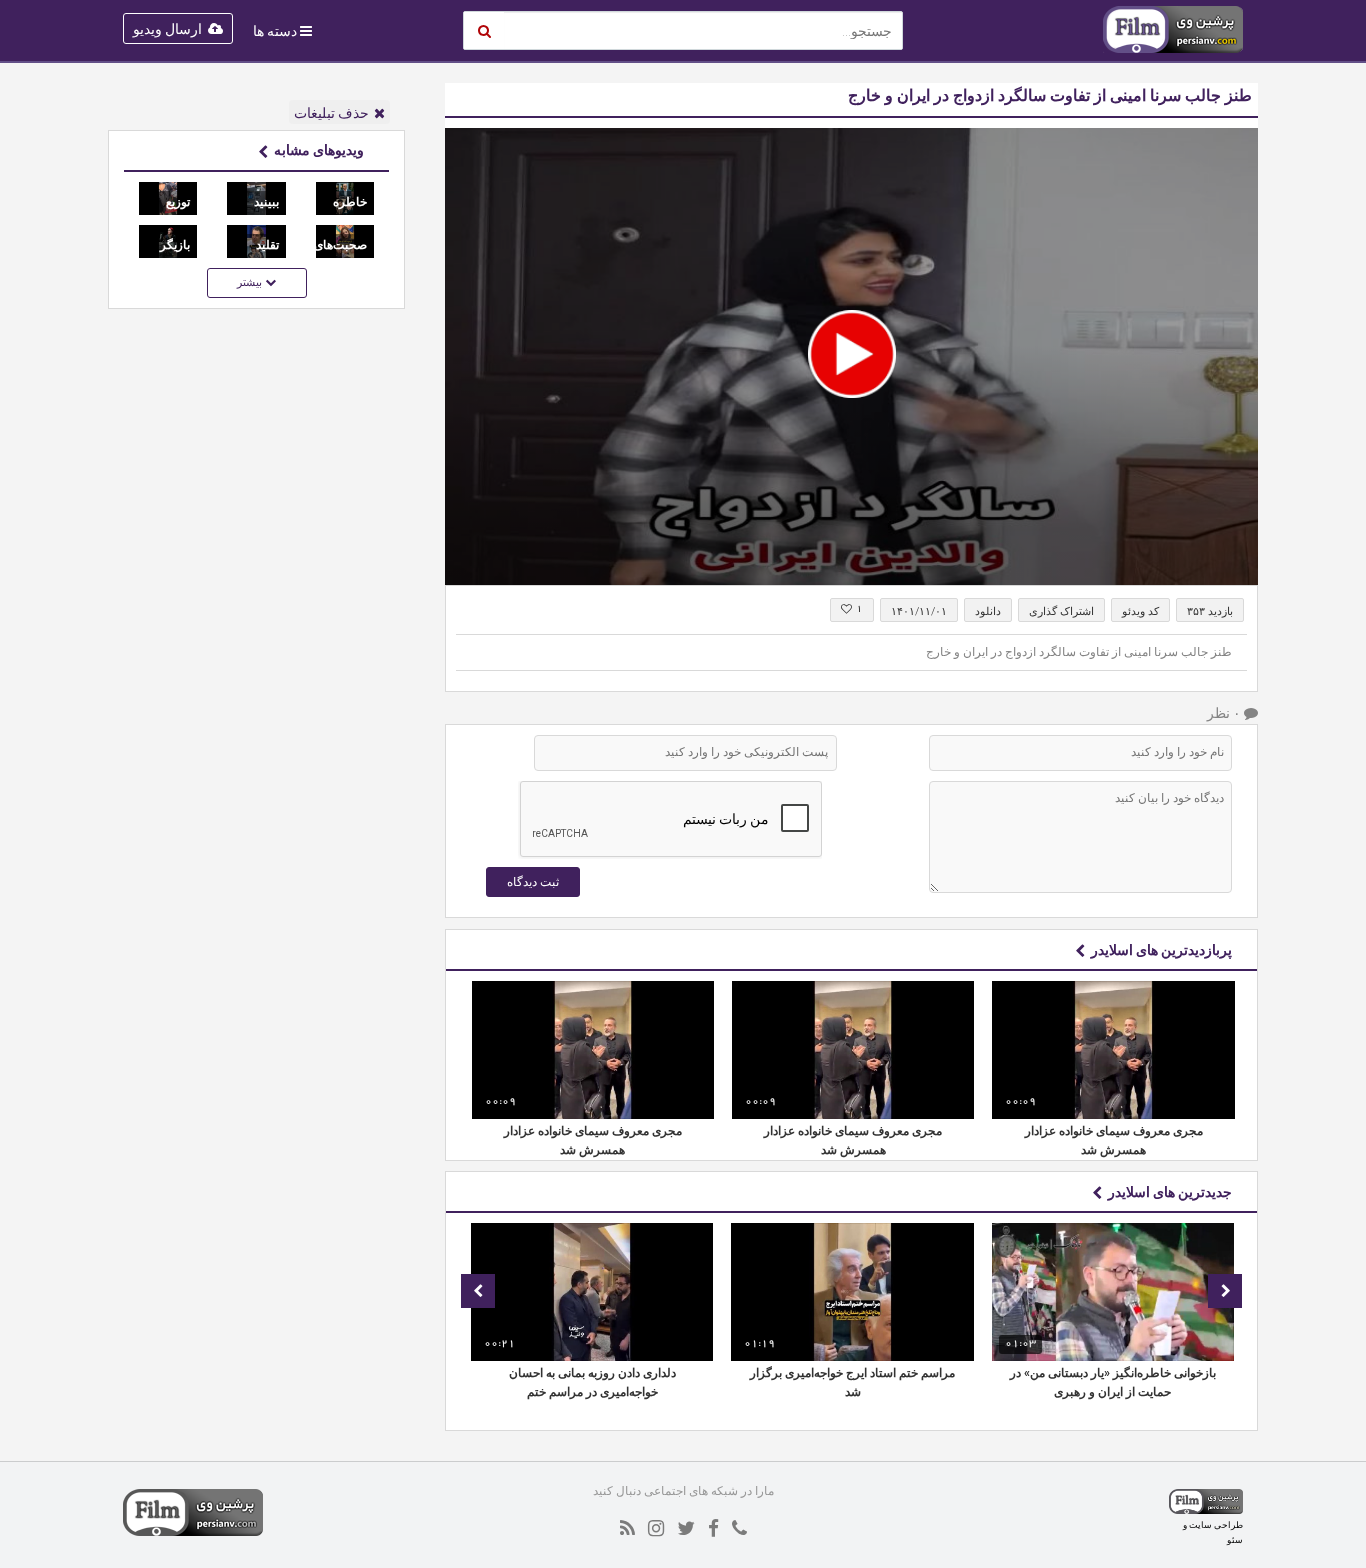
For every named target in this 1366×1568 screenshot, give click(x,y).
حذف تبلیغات (331, 113)
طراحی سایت (1216, 1524)
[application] (851, 356)
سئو (1235, 1539)
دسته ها (275, 31)
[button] (852, 354)
